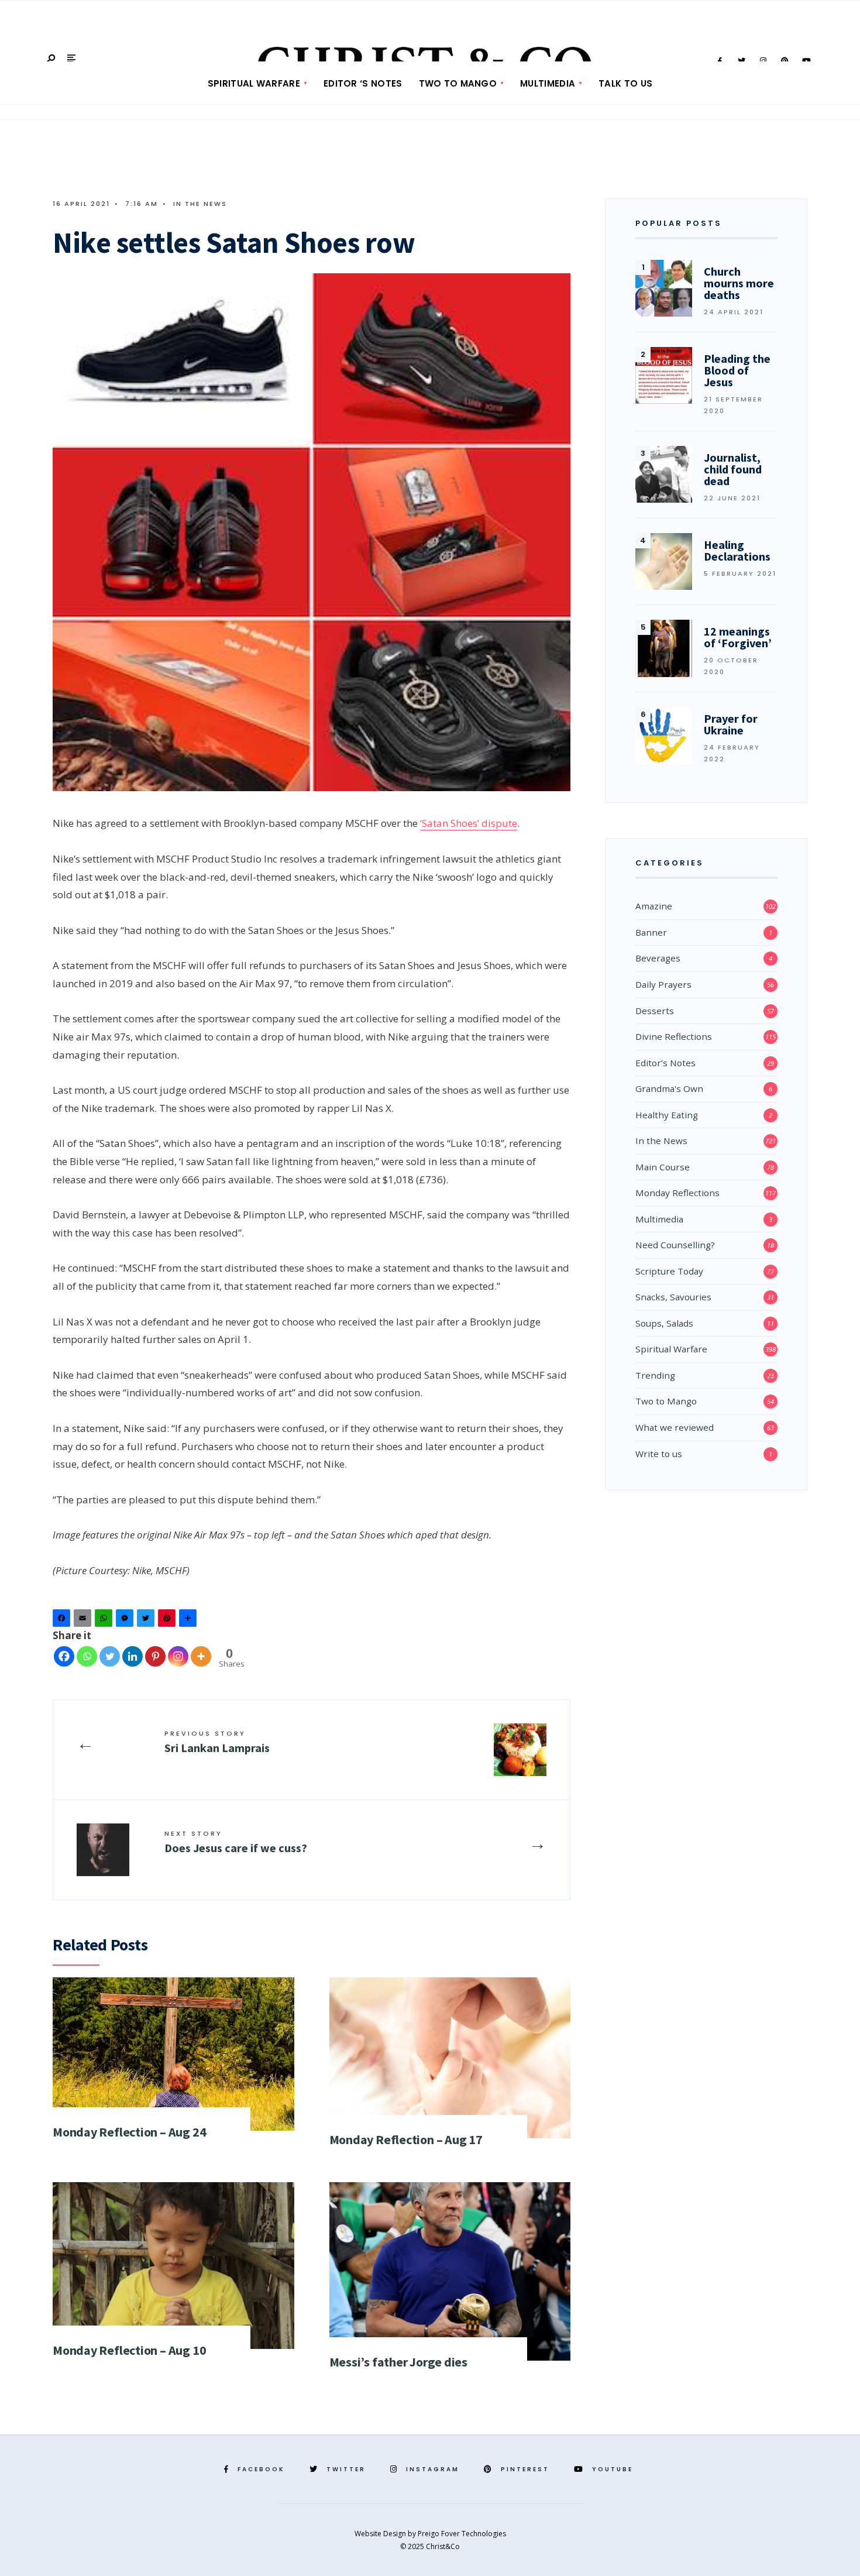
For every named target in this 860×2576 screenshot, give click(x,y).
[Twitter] (147, 1621)
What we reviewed (675, 1427)
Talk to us (625, 83)
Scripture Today (669, 1271)
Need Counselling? (675, 1245)
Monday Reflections (677, 1193)
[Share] (190, 1621)
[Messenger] (126, 1621)
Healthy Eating (667, 1115)
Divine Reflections (674, 1036)
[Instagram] (178, 1656)
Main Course (663, 1167)
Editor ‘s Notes (363, 83)
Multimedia (548, 83)
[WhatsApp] (105, 1621)
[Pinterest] (168, 1621)
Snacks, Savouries (673, 1297)
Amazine (654, 906)
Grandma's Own (669, 1088)
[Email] (84, 1621)
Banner (651, 932)
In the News (200, 204)
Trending (655, 1375)
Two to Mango (458, 83)
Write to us (659, 1454)
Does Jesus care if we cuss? (236, 1842)
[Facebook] (63, 1621)
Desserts (655, 1011)
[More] (201, 1656)
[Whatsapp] (87, 1656)
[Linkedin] (133, 1656)
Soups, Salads (664, 1323)
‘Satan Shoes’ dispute (469, 823)
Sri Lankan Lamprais (217, 1742)
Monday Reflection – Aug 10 (129, 2350)
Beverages (658, 958)
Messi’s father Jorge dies (399, 2362)
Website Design (381, 2534)
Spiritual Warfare (254, 83)
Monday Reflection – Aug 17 (406, 2139)
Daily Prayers (663, 984)
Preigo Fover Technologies (462, 2534)
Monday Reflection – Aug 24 (129, 2132)
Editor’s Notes (665, 1063)
